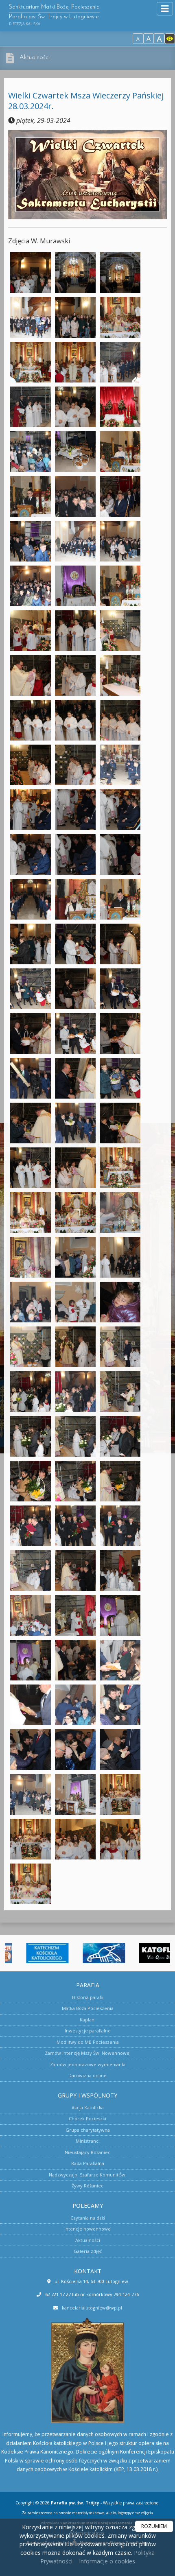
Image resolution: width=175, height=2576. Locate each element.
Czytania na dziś (88, 2218)
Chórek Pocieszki (87, 2118)
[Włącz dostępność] (170, 39)
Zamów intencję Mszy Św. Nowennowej (88, 2053)
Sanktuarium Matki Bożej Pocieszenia (54, 15)
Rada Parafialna (88, 2163)
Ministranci (88, 2141)
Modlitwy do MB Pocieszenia (88, 2042)
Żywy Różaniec (87, 2186)
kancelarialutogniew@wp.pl (92, 2308)
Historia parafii (88, 1997)
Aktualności (35, 58)
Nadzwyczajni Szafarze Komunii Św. (88, 2175)
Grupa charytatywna (88, 2130)
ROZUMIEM (154, 2526)
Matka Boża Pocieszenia (88, 2008)
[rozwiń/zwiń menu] (165, 9)
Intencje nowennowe (87, 2229)
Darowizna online (87, 2075)
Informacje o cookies (107, 2561)
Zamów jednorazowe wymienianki (88, 2064)
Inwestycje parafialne (88, 2031)
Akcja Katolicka (88, 2107)
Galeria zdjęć (88, 2251)
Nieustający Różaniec (87, 2152)
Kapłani (88, 2020)
